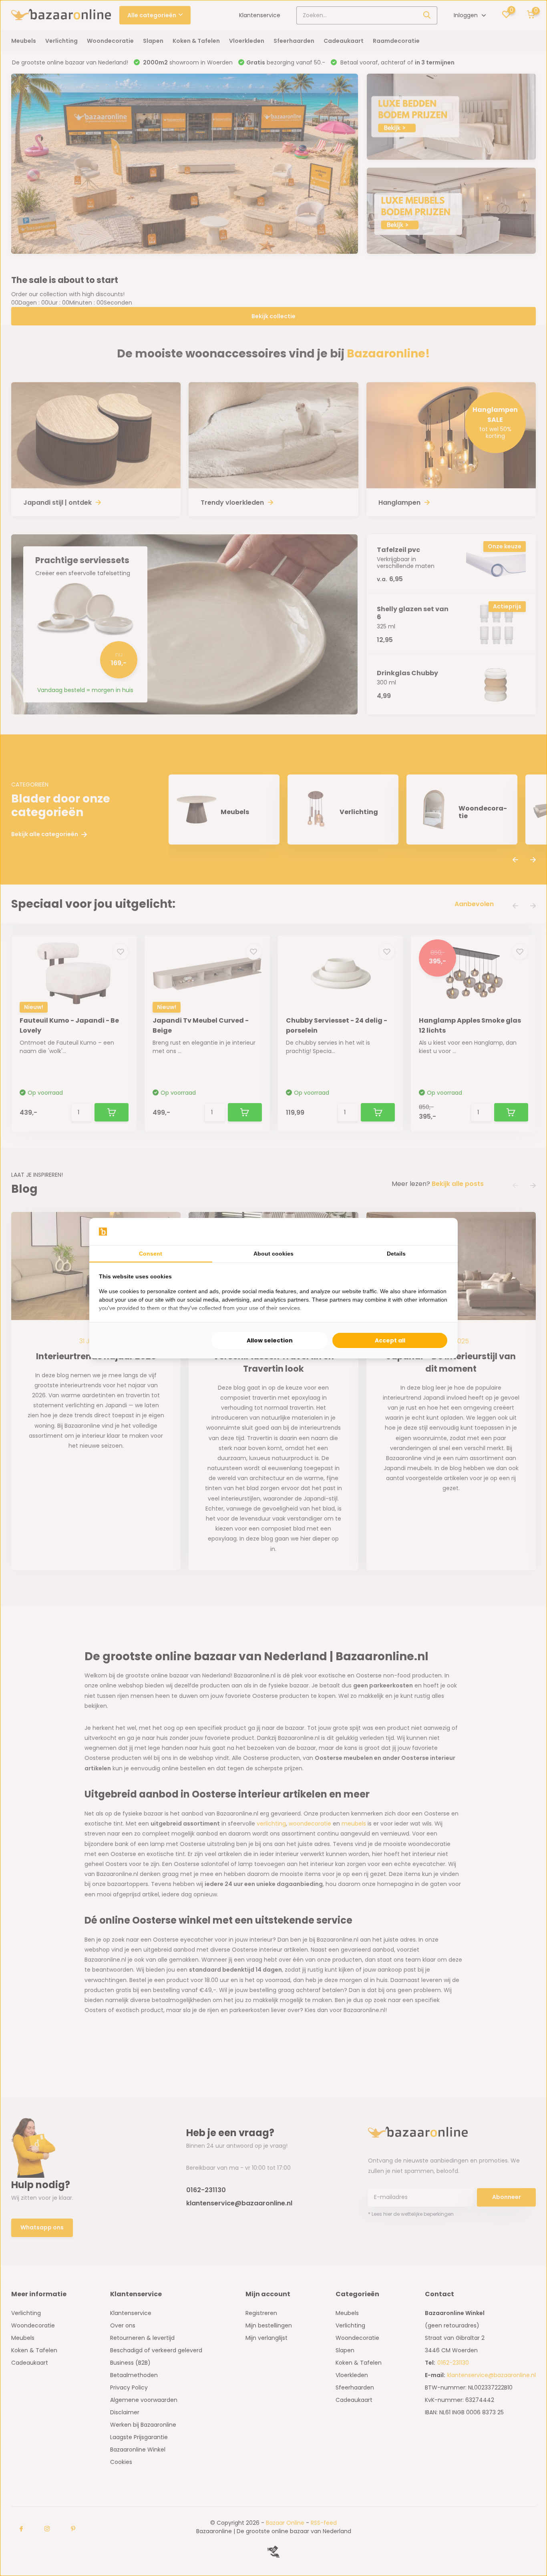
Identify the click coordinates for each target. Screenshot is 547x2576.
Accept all (390, 1340)
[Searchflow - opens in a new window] (438, 1232)
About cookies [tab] (273, 1254)
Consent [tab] (151, 1254)
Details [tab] (396, 1254)
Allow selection (270, 1340)
